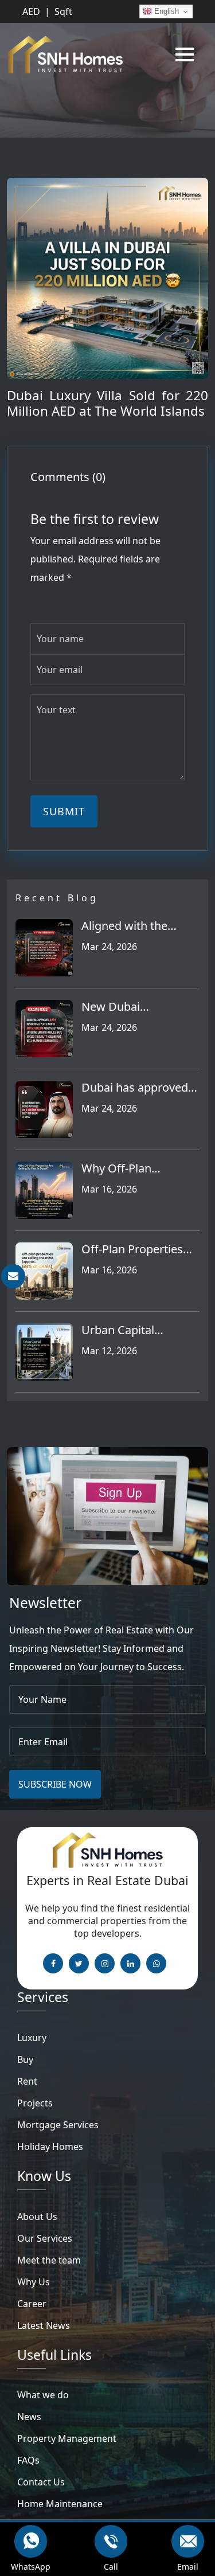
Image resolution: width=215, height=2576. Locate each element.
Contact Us (41, 2482)
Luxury (32, 2038)
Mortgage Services (58, 2125)
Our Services (45, 2238)
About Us (37, 2217)
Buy (25, 2059)
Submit (64, 811)
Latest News (44, 2325)
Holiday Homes (50, 2147)
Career (32, 2304)
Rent (27, 2081)
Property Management (67, 2438)
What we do (43, 2395)
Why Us (34, 2282)
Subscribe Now (55, 1784)
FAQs (28, 2460)
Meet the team (49, 2260)
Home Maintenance (60, 2504)
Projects (35, 2103)
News (29, 2417)
